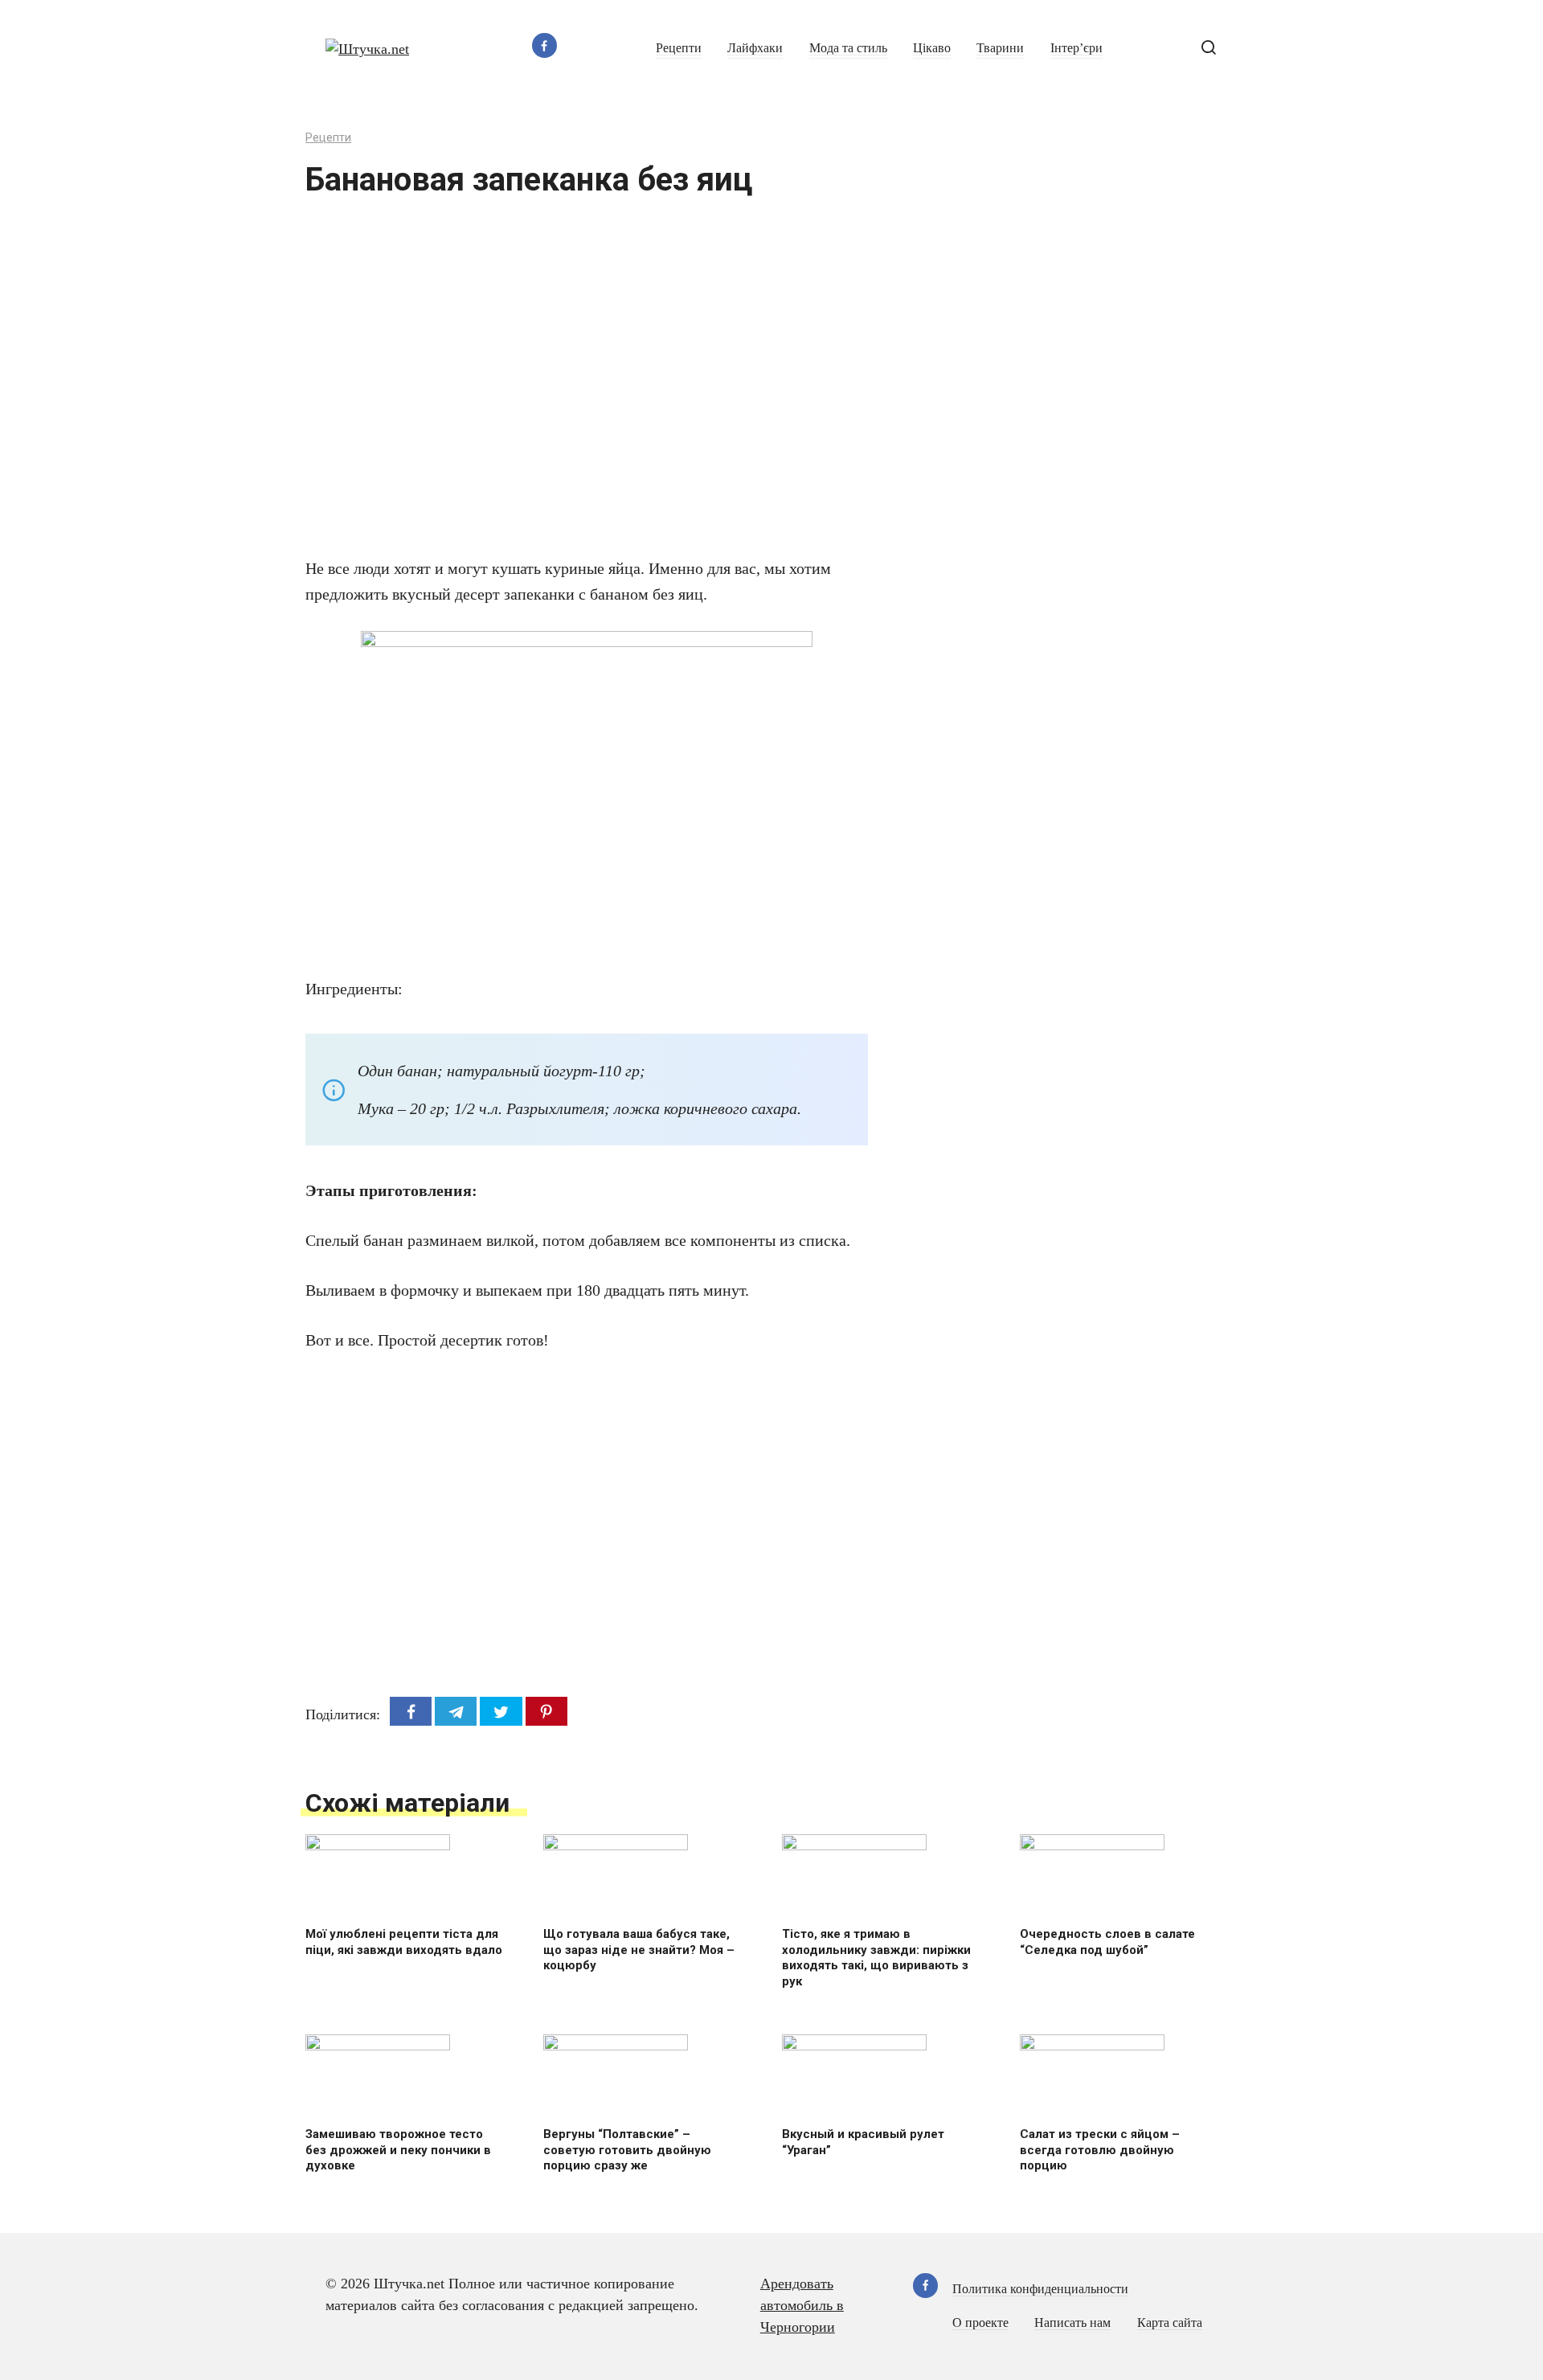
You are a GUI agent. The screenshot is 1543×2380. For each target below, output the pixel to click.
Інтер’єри (1076, 48)
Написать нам (1072, 2323)
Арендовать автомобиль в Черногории (802, 2305)
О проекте (980, 2323)
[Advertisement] (538, 387)
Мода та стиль (848, 48)
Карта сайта (1170, 2323)
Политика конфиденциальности (1040, 2289)
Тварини (1000, 48)
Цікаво (932, 48)
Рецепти (679, 48)
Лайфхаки (755, 48)
